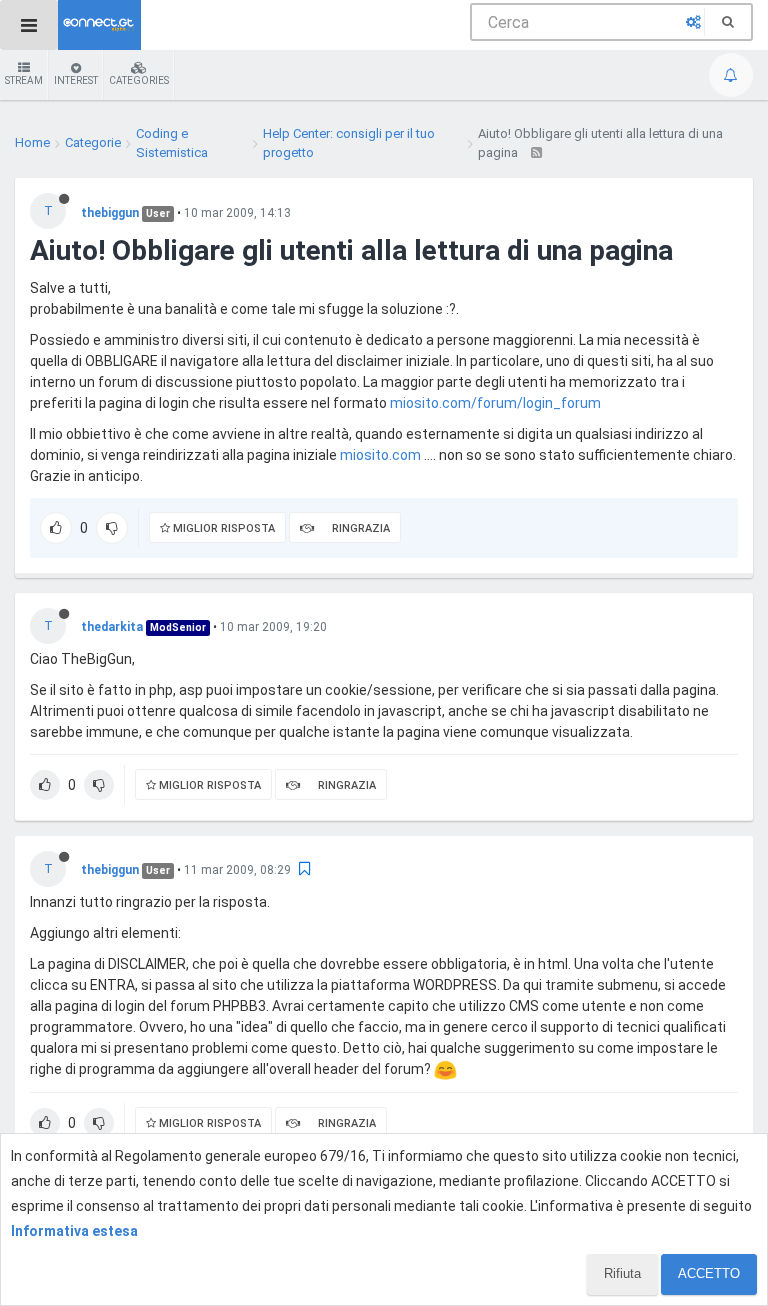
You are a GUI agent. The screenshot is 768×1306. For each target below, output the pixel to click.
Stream (24, 80)
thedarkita (112, 627)
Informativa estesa (74, 1231)
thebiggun (110, 213)
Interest (76, 80)
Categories (139, 80)
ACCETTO (709, 1273)
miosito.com (380, 455)
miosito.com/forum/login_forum (495, 403)
